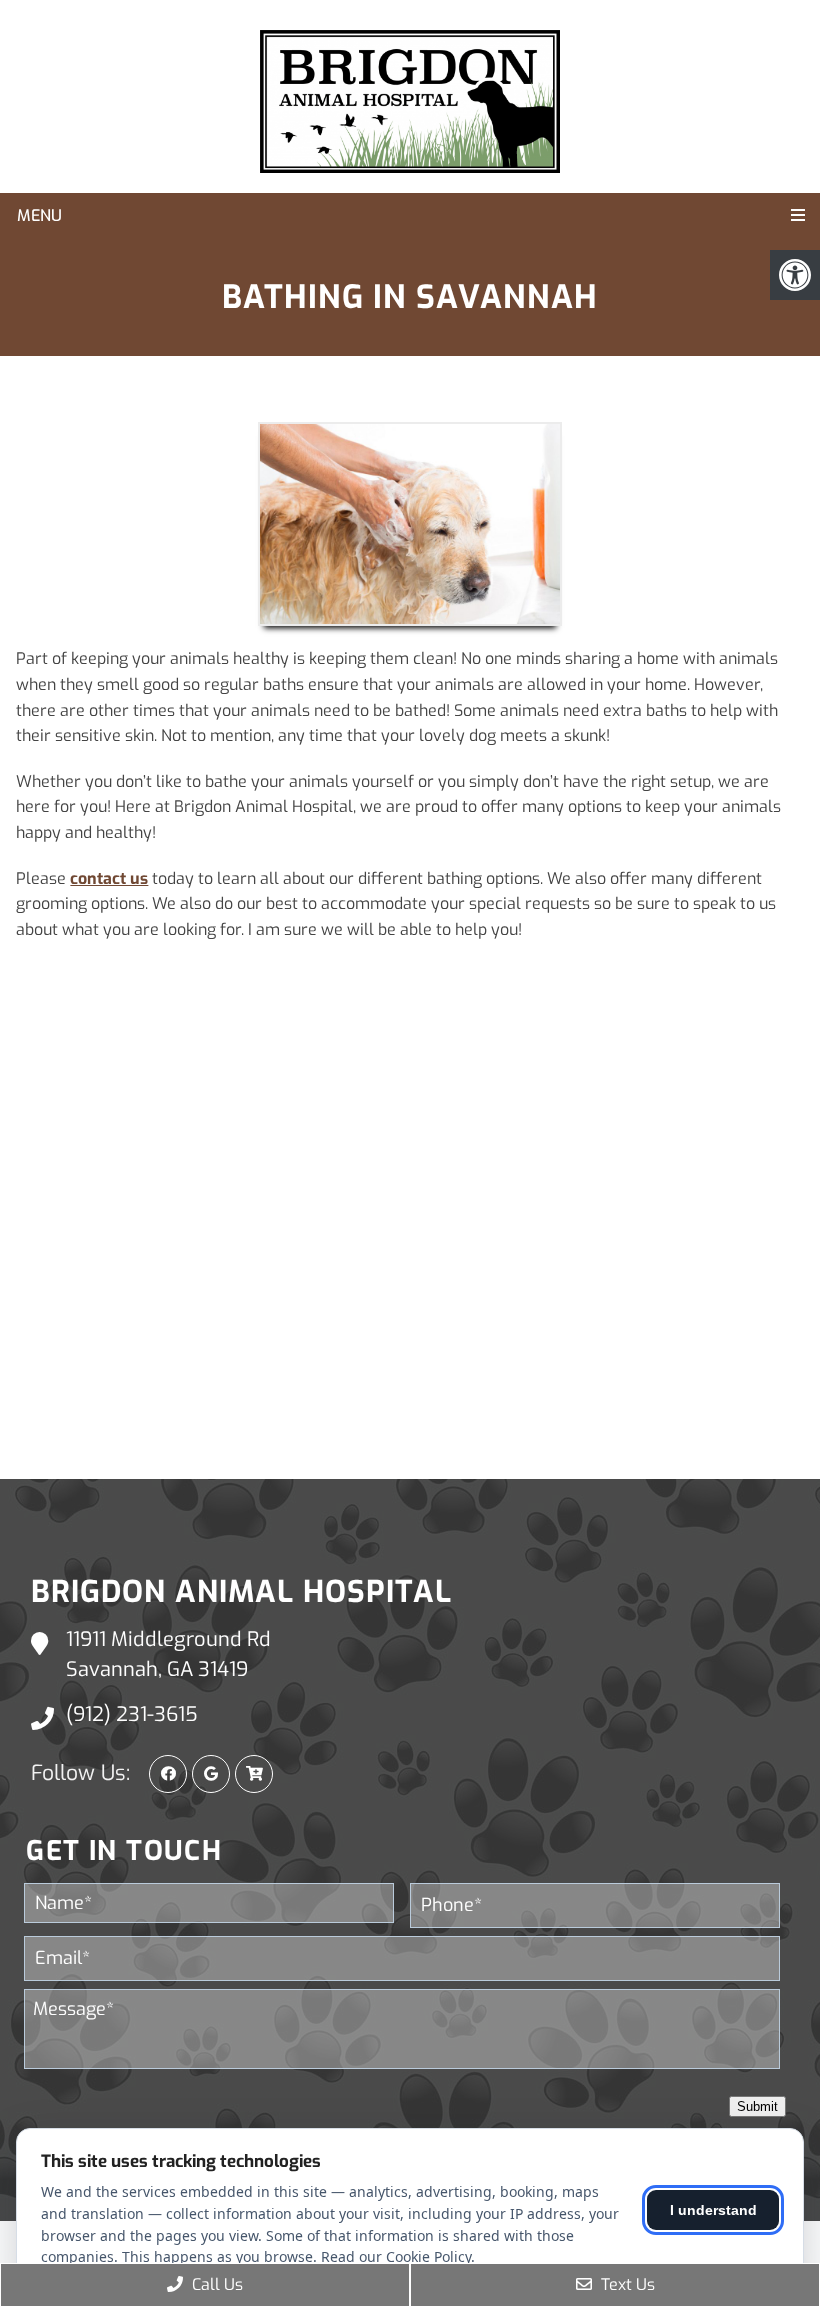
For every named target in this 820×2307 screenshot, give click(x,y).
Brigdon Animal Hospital (241, 1592)
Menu (39, 215)
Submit (757, 2106)
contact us (109, 878)
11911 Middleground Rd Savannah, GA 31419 (168, 1654)
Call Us (215, 2284)
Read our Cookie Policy (396, 2256)
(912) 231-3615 (132, 1714)
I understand (713, 2210)
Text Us (626, 2284)
